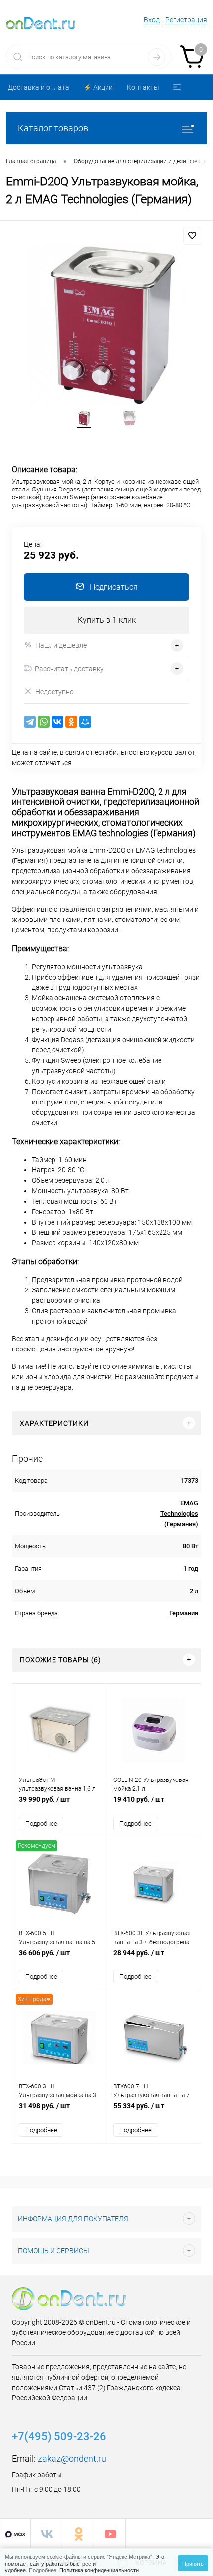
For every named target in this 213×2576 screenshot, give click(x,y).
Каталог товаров (53, 128)
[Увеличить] (106, 324)
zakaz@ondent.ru (72, 2459)
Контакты (143, 87)
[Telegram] (30, 722)
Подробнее (41, 1823)
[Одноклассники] (71, 722)
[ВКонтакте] (57, 722)
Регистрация (186, 20)
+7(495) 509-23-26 (59, 2436)
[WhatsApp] (44, 722)
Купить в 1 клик (107, 620)
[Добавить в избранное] (192, 236)
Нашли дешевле (61, 645)
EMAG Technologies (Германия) (179, 1513)
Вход (152, 20)
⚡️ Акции (98, 87)
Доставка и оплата (39, 87)
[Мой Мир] (85, 722)
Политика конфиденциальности (99, 2570)
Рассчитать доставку (69, 669)
